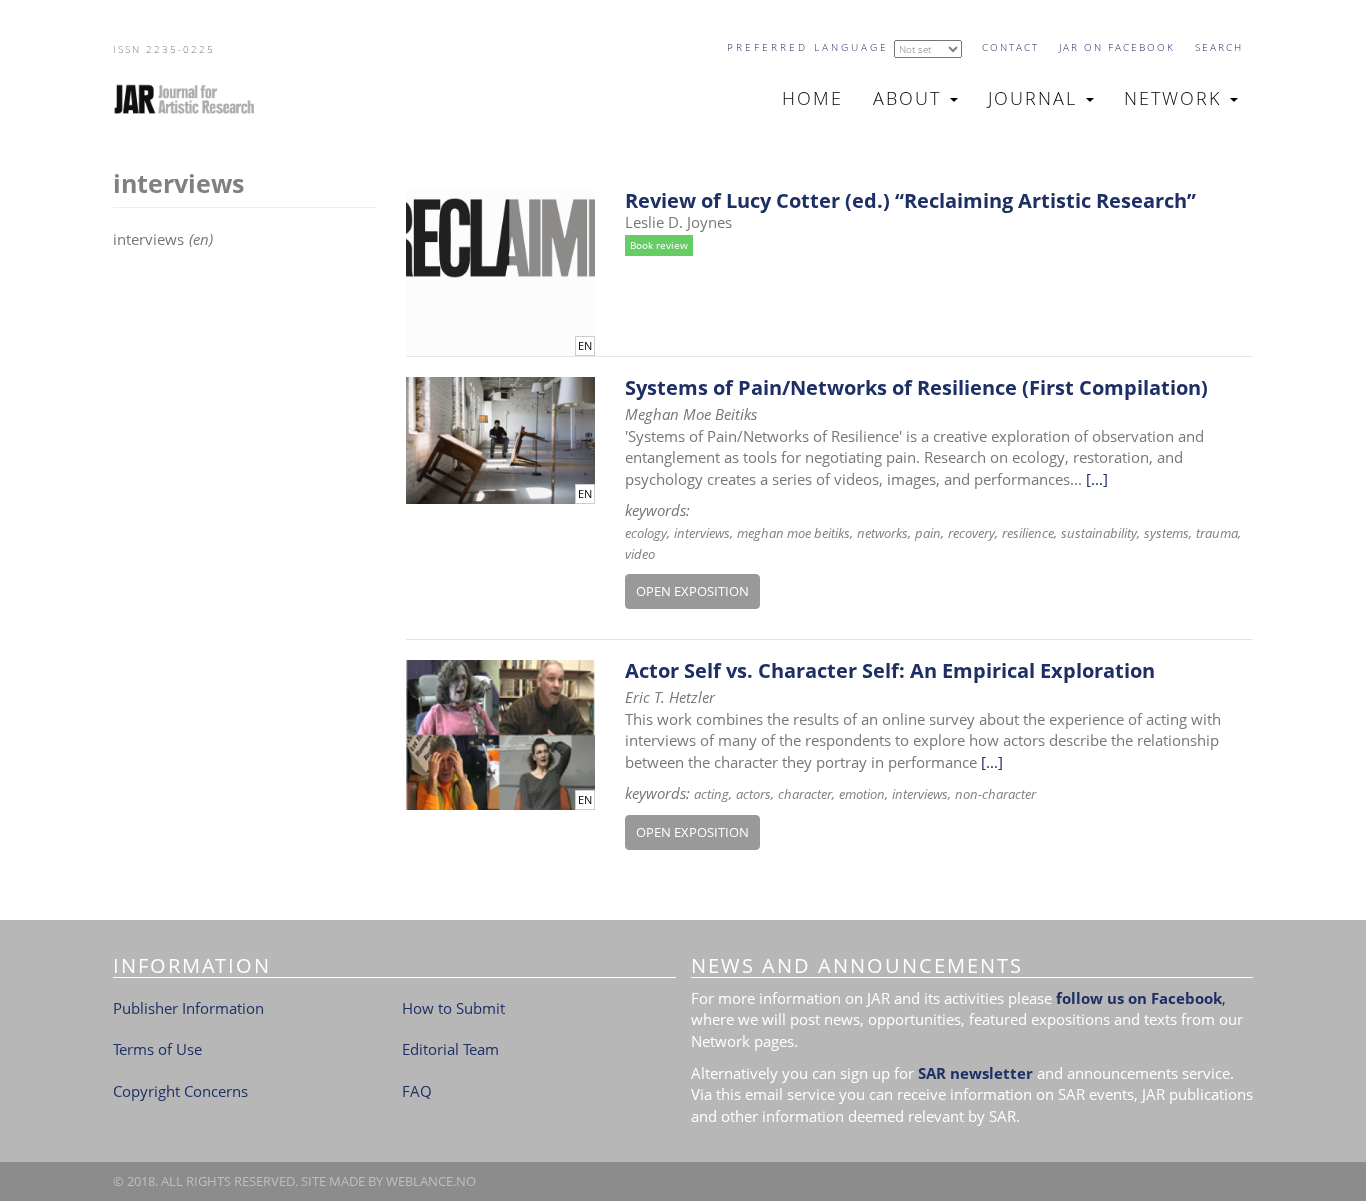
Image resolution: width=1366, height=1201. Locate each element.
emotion (862, 794)
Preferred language (808, 47)
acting (711, 794)
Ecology (646, 533)
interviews (702, 533)
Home (812, 98)
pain (928, 533)
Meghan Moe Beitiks (793, 533)
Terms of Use (157, 1049)
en (585, 346)
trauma (1217, 533)
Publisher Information (188, 1008)
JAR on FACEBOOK (1117, 47)
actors (753, 794)
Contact (1010, 47)
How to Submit (453, 1008)
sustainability (1099, 533)
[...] (1097, 479)
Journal (1036, 98)
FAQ (417, 1091)
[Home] (192, 99)
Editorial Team (450, 1049)
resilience (1028, 533)
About (910, 98)
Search (1219, 47)
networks (882, 533)
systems (1166, 533)
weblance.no (431, 1181)
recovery (971, 533)
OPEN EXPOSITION (692, 591)
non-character (995, 794)
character (805, 794)
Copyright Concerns (180, 1091)
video (640, 554)
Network (1176, 98)
